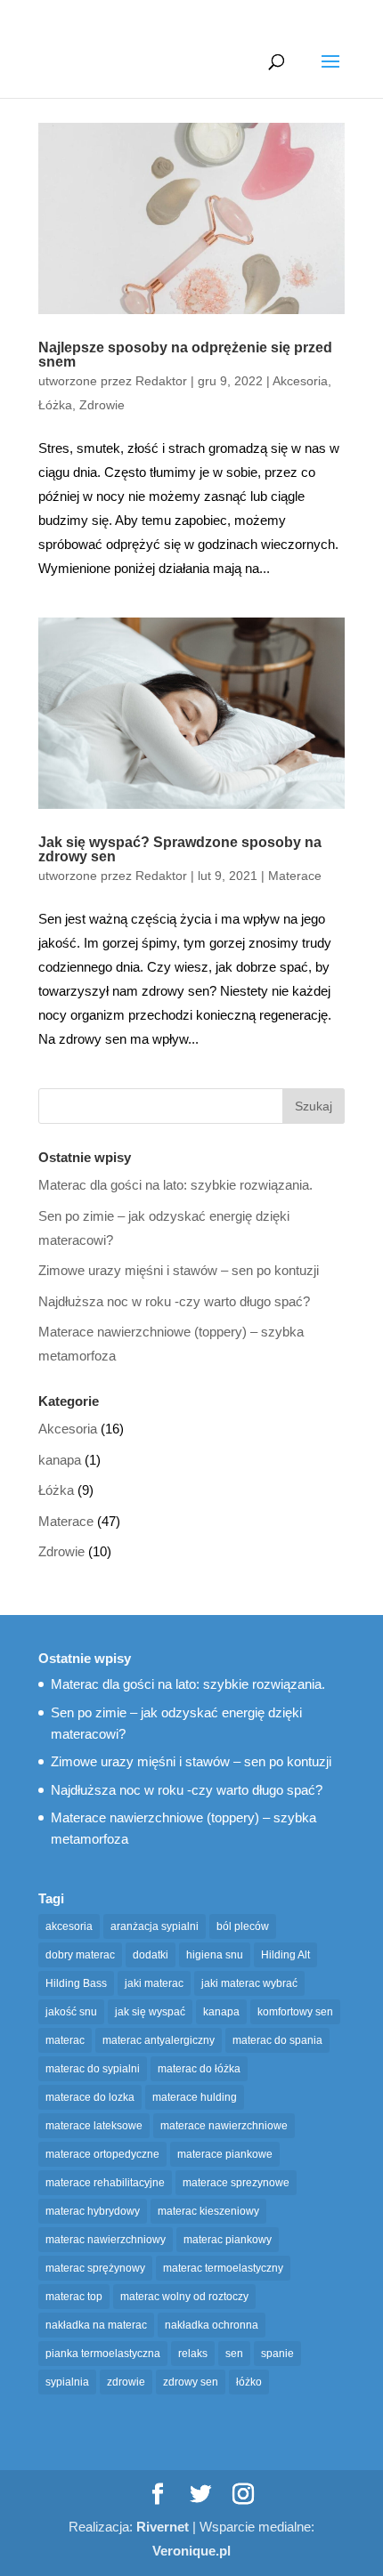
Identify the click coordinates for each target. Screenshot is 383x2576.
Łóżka (55, 405)
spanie (277, 2354)
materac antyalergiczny (159, 2040)
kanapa (60, 1460)
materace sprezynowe (236, 2183)
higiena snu (215, 1955)
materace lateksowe (94, 2126)
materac (65, 2040)
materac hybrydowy (93, 2211)
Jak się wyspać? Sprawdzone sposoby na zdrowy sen (180, 849)
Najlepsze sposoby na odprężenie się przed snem (185, 355)
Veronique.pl (191, 2551)
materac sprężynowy (95, 2268)
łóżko (249, 2382)
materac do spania (277, 2040)
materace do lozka (90, 2097)
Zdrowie (102, 405)
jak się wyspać (150, 2012)
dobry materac (80, 1955)
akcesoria (69, 1926)
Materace (295, 876)
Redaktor (161, 381)
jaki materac (154, 1983)
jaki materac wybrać (249, 1983)
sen (234, 2354)
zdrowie (126, 2382)
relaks (193, 2354)
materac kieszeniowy (208, 2211)
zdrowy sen (191, 2382)
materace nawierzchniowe (224, 2126)
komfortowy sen (295, 2012)
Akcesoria (300, 381)
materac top (74, 2297)
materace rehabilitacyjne (105, 2183)
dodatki (151, 1955)
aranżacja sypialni (155, 1926)
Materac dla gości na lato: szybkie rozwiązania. (175, 1185)
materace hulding (195, 2097)
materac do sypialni (93, 2069)
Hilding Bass (76, 1983)
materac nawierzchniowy (106, 2240)
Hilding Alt (285, 1955)
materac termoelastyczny (223, 2268)
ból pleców (243, 1926)
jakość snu (71, 2012)
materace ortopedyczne (102, 2154)
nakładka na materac (96, 2325)
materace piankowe (225, 2154)
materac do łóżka (199, 2069)
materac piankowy (228, 2240)
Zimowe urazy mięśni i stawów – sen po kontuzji (179, 1270)
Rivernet (163, 2527)
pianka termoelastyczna (103, 2354)
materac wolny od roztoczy (184, 2297)
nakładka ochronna (212, 2325)
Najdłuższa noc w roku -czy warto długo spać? (174, 1301)
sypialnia (67, 2382)
